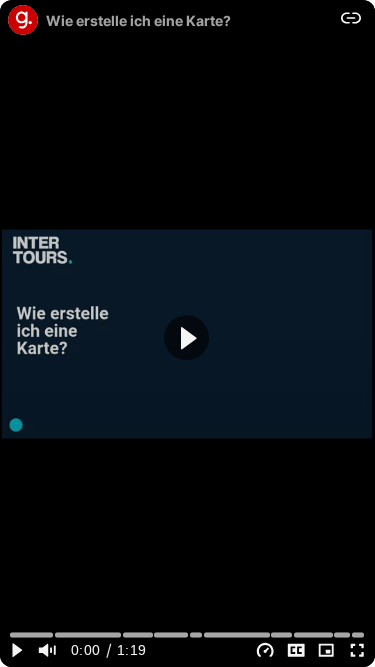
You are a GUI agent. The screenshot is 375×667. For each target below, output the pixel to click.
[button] (186, 337)
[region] (187, 333)
